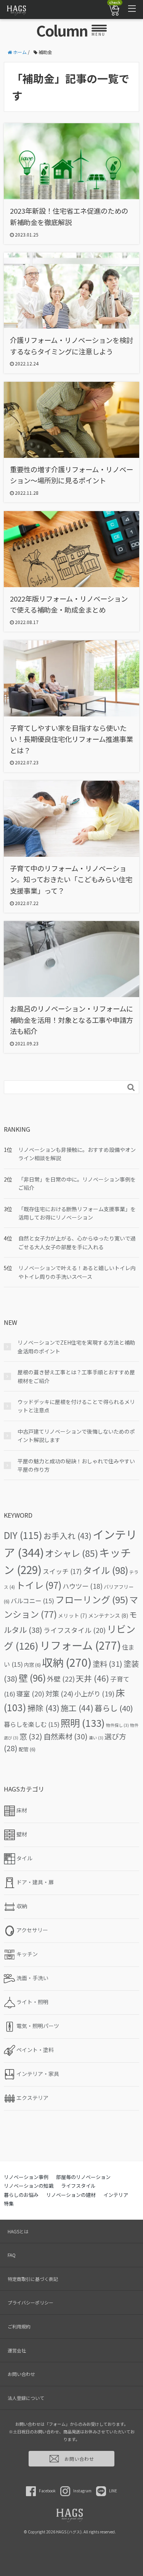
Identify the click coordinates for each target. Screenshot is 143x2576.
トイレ (39, 1585)
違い (96, 1738)
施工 (77, 1708)
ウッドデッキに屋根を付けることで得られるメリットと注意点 (76, 1406)
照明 (83, 1723)
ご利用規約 (19, 2326)
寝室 (30, 1694)
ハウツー (83, 1586)
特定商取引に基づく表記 (33, 2279)
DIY (23, 1535)
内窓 (32, 1665)
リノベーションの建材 (71, 2195)
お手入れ (67, 1536)
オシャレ (71, 1553)
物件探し (117, 1725)
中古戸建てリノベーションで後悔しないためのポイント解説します (76, 1436)
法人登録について (26, 2398)
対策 (59, 1693)
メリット (72, 1615)
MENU (98, 34)
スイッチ (62, 1571)
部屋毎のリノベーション (83, 2177)
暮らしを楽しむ (32, 1724)
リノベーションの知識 (29, 2186)
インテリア (116, 2195)
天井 (92, 1678)
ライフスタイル (75, 1630)
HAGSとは (18, 2231)
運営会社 (17, 2350)
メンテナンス (108, 1615)
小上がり (94, 1694)
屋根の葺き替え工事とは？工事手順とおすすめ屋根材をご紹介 (76, 1376)
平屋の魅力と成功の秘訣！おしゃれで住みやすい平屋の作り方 (76, 1465)
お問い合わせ (21, 2374)
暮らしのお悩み (21, 2195)
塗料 (108, 1664)
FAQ (12, 2255)
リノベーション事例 (26, 2177)
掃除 (43, 1708)
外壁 (61, 1679)
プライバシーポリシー (31, 2302)
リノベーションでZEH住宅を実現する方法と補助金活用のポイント (76, 1347)
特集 (9, 2204)
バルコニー (32, 1601)
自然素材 (66, 1736)
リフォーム (80, 1645)
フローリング (92, 1599)
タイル (105, 1570)
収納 (67, 1662)
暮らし (114, 1708)
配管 (27, 1749)
